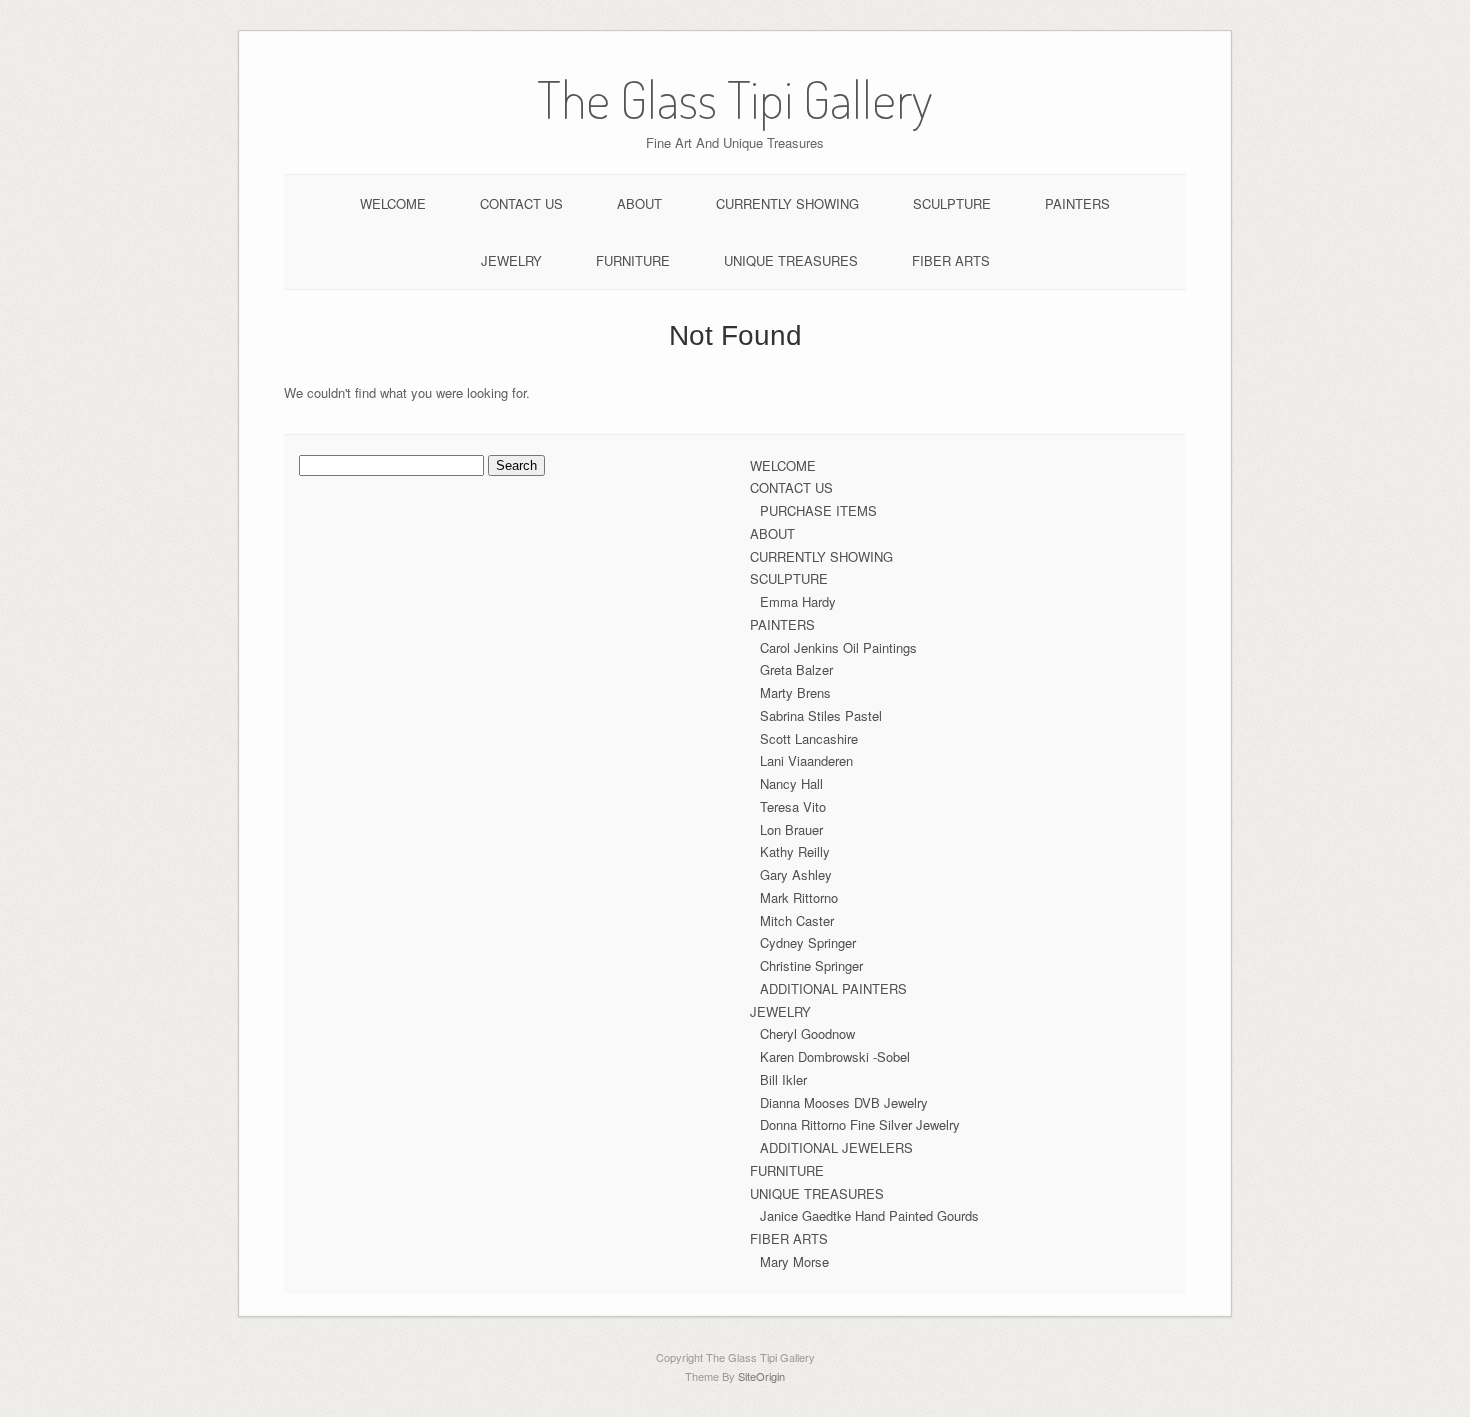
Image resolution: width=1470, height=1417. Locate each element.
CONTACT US (521, 203)
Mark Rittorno (799, 897)
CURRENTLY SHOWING (787, 203)
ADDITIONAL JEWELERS (836, 1147)
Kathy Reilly (795, 851)
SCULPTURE (952, 203)
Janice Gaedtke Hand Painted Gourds (869, 1215)
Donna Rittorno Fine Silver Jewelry (860, 1124)
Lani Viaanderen (806, 760)
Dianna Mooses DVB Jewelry (844, 1102)
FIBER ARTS (951, 260)
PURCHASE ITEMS (818, 510)
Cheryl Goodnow (807, 1033)
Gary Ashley (796, 874)
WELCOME (393, 203)
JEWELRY (511, 260)
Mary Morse (794, 1261)
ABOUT (639, 203)
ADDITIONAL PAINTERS (833, 988)
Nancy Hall (791, 783)
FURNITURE (633, 260)
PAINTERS (1077, 203)
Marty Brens (795, 692)
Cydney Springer (808, 942)
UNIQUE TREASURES (791, 260)
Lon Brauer (791, 829)
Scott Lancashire (809, 738)
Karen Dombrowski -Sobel (835, 1056)
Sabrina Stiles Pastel (821, 715)
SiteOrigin (761, 1376)
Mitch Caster (797, 920)
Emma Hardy (798, 601)
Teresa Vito (793, 806)
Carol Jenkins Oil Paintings (838, 647)
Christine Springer (811, 965)
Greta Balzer (796, 669)
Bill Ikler (783, 1079)
